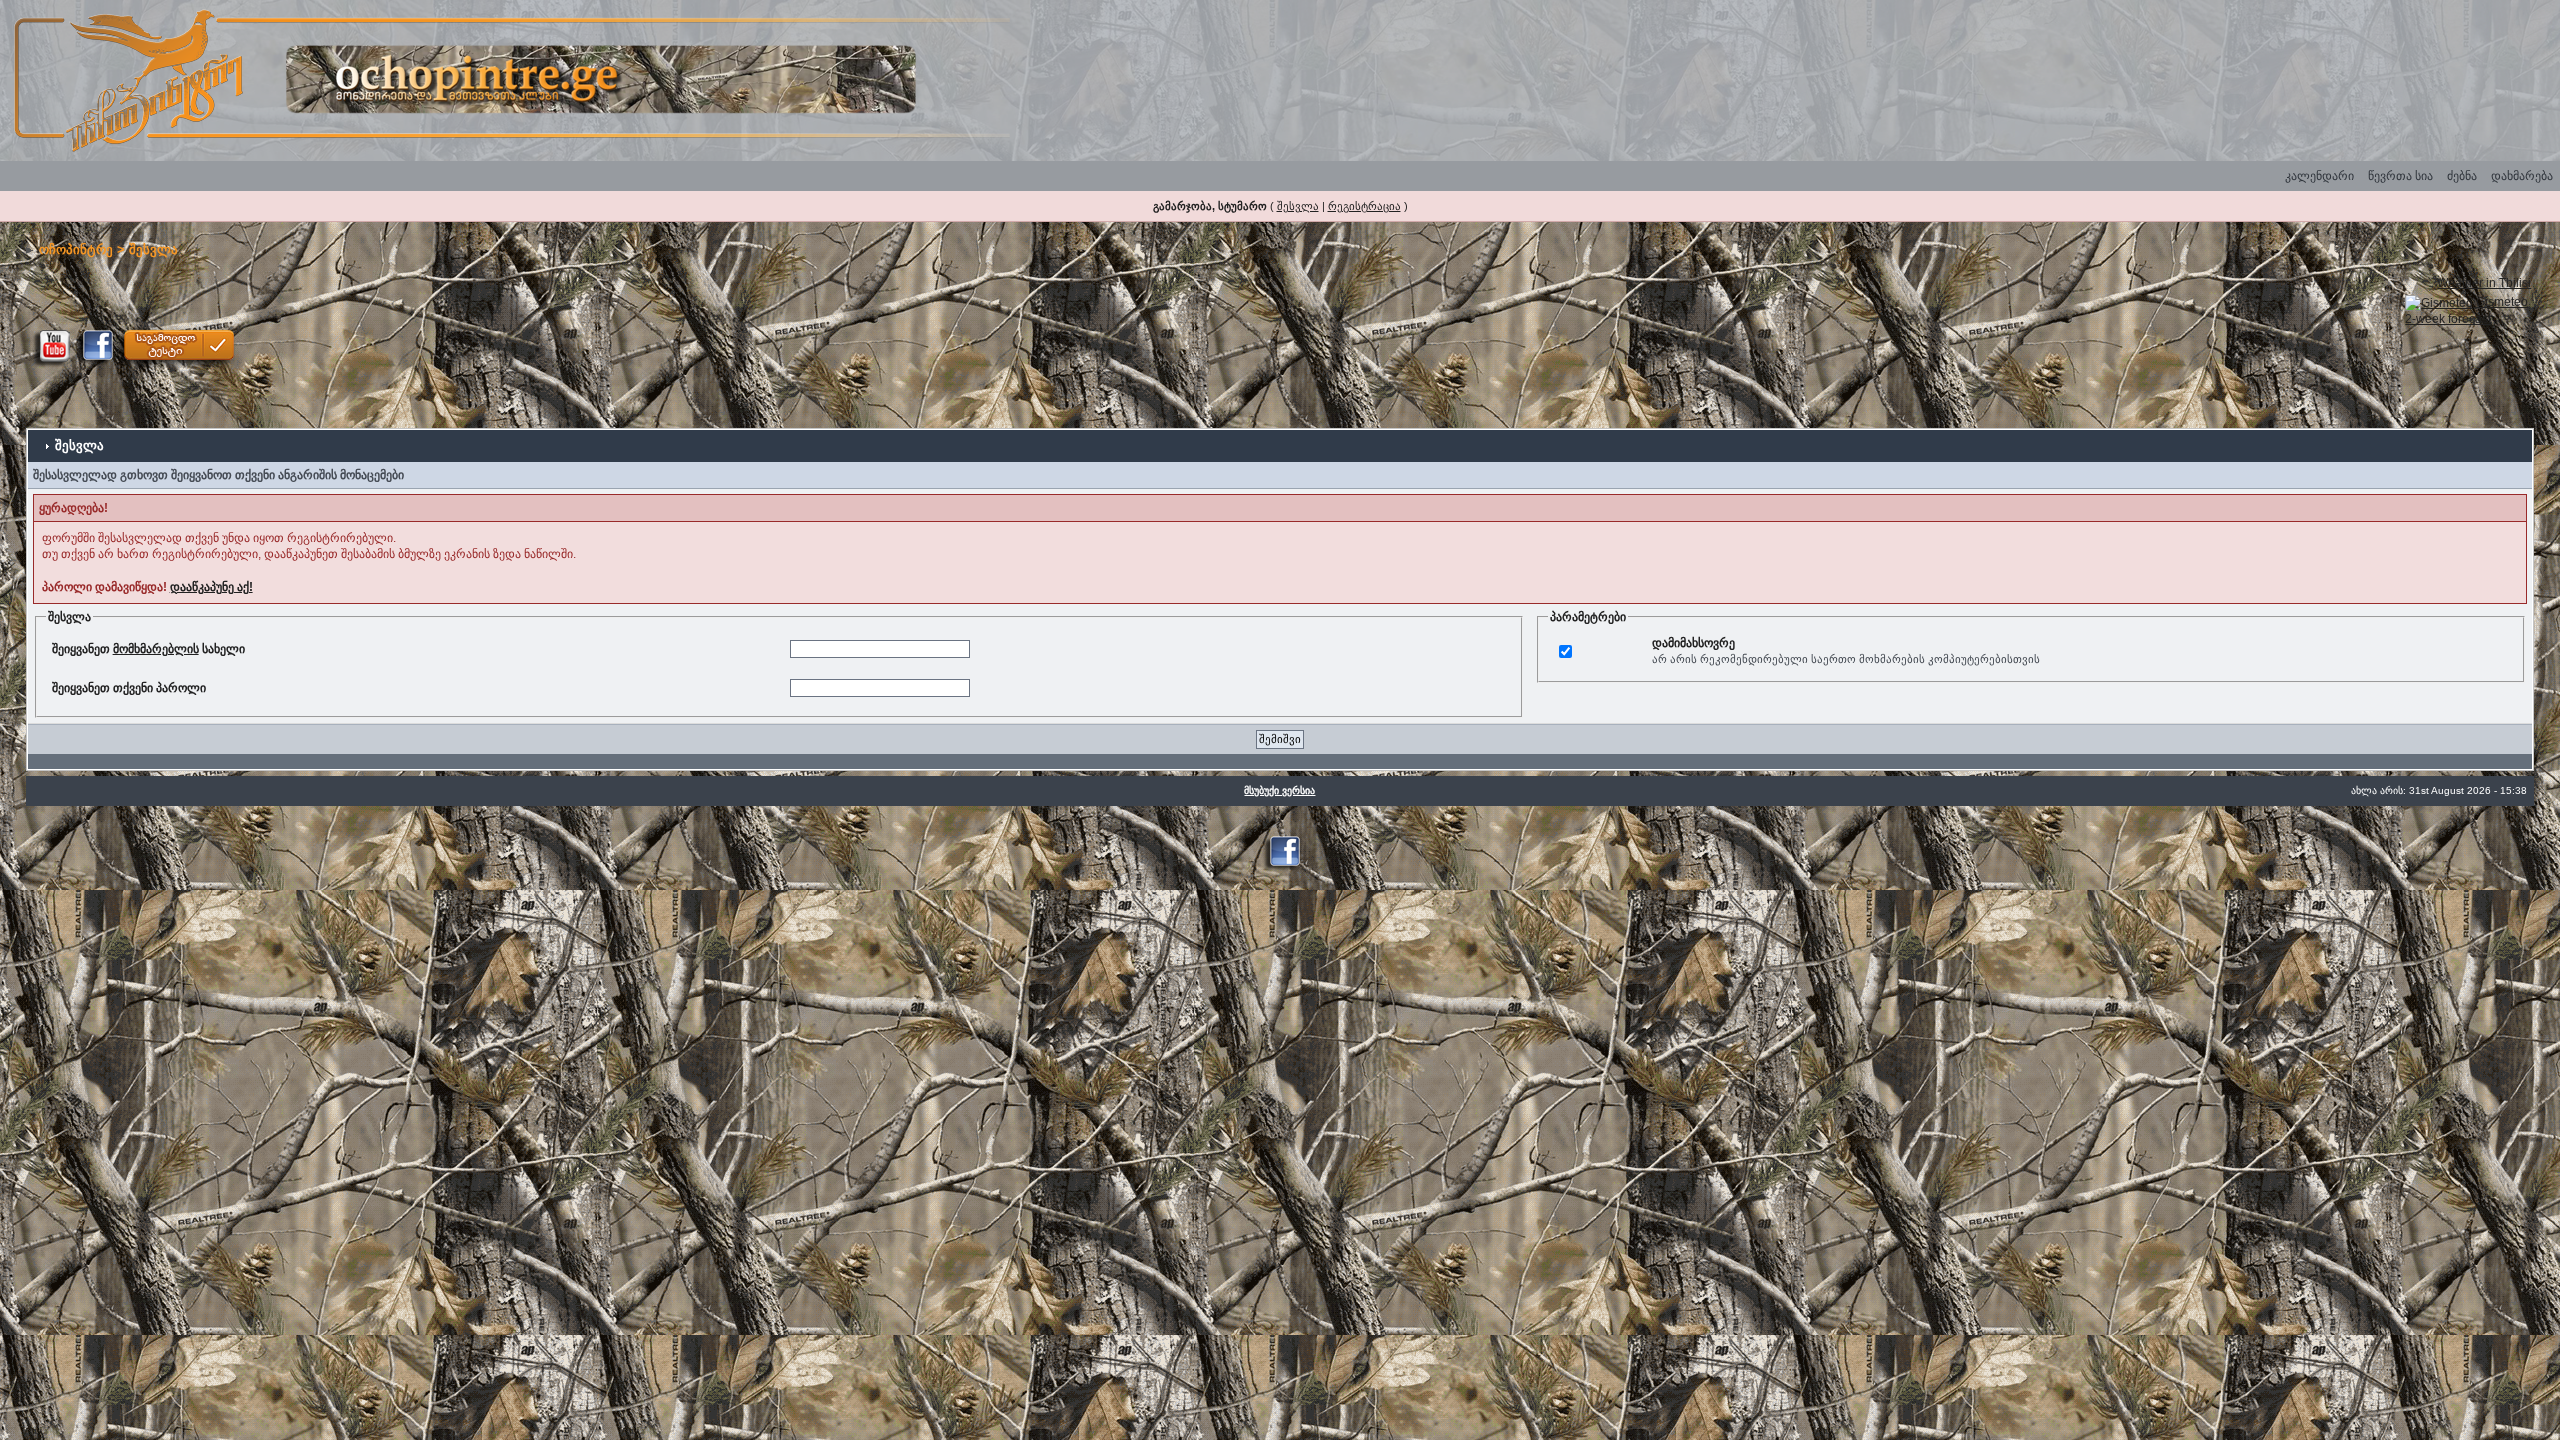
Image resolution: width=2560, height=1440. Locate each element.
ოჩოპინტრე (76, 249)
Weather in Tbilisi (2484, 283)
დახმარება (2522, 176)
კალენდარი (2319, 176)
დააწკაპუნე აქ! (211, 587)
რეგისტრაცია (1364, 206)
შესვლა (1298, 206)
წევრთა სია (2400, 176)
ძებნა (2462, 176)
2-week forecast (2448, 319)
